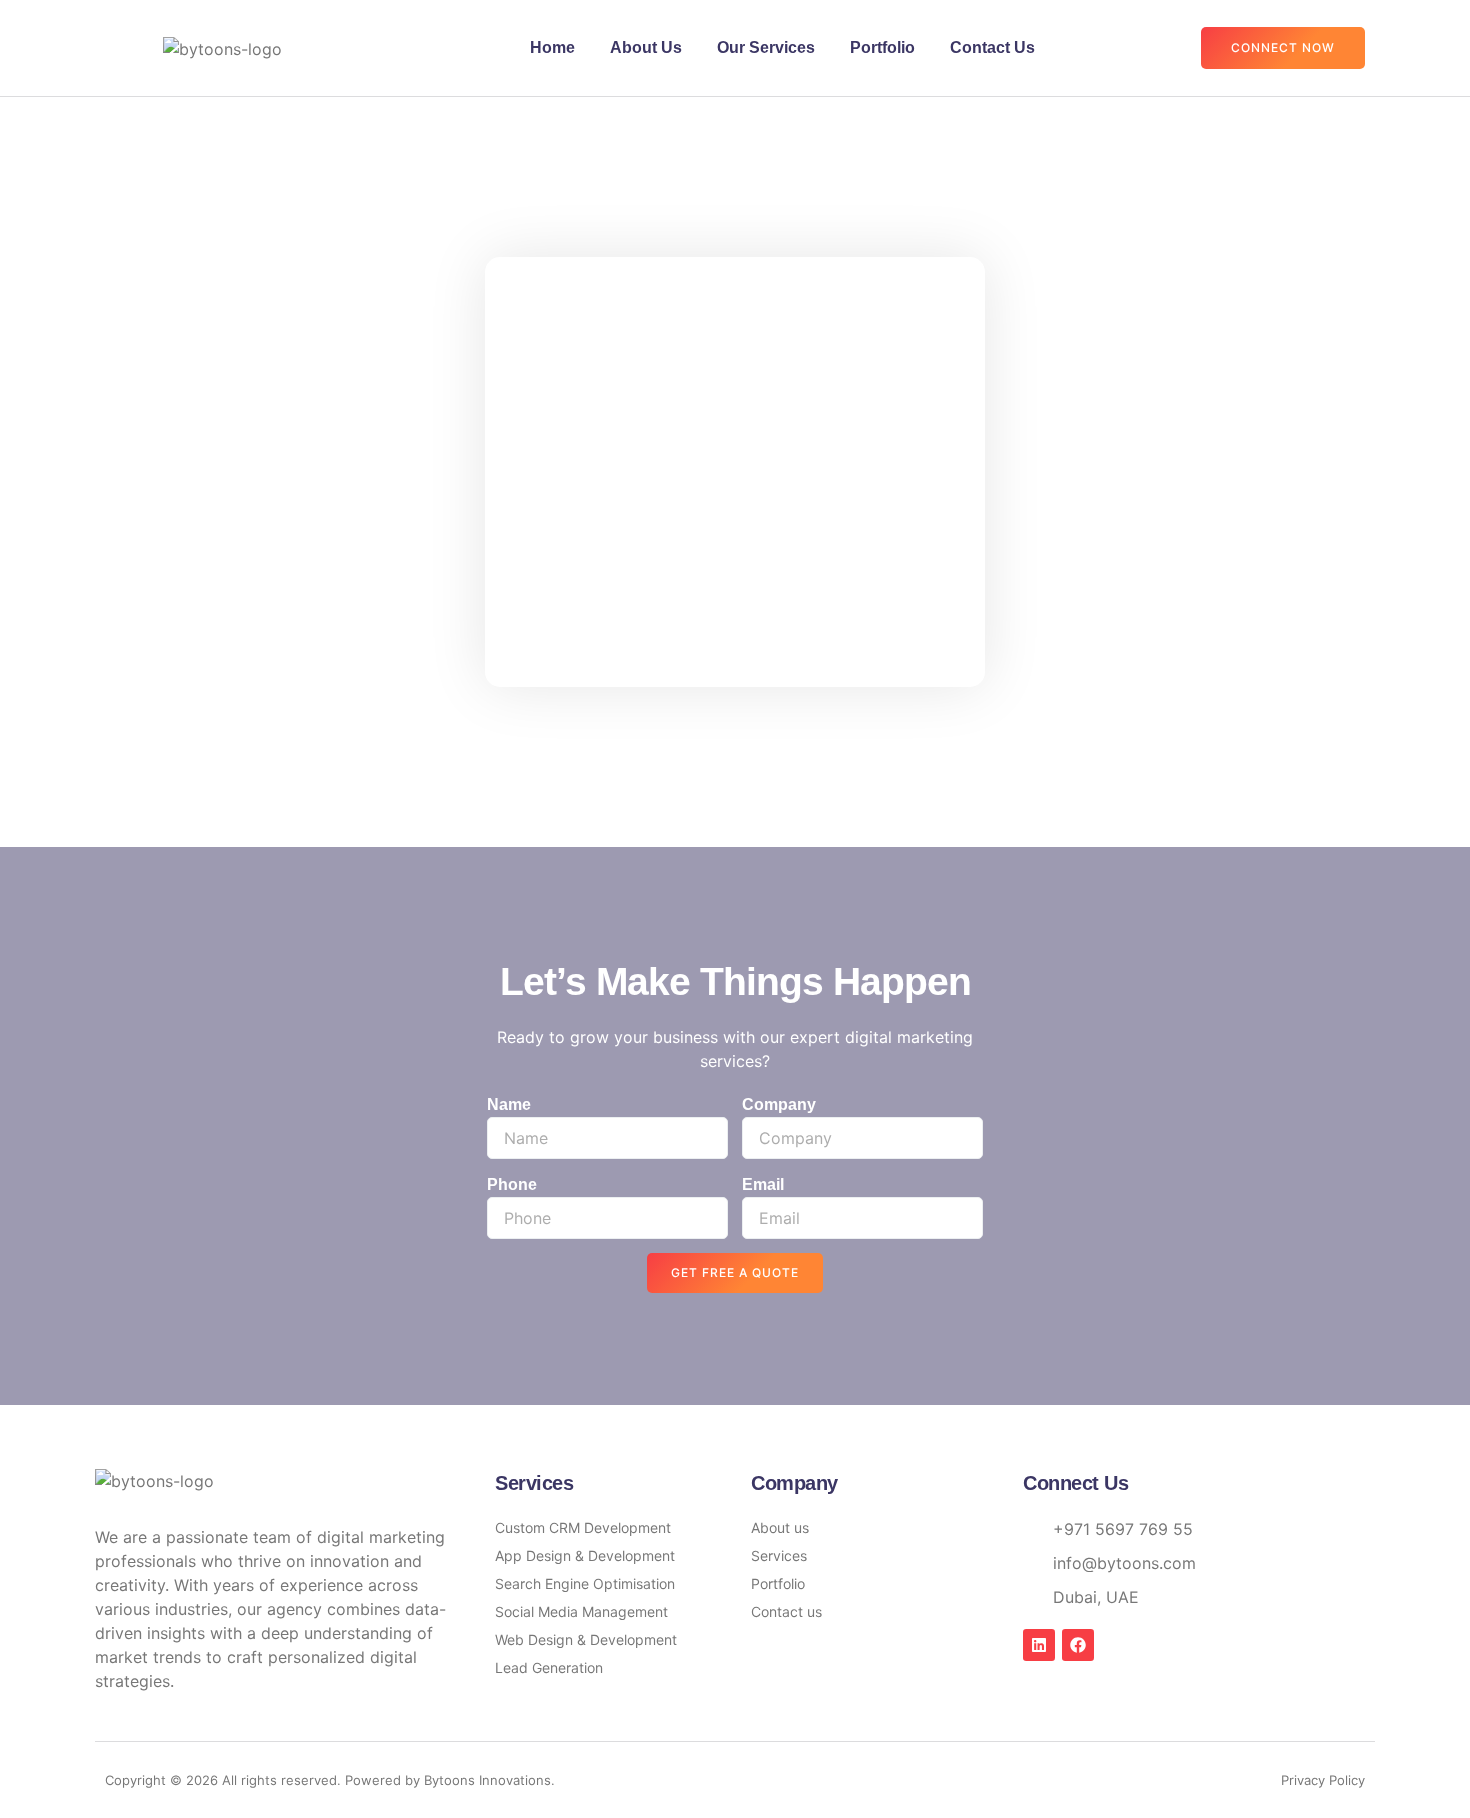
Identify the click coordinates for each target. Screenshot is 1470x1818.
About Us (646, 47)
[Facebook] (1078, 1645)
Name (509, 1104)
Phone (512, 1184)
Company (779, 1104)
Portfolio (882, 47)
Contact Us (992, 47)
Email (763, 1184)
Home (552, 47)
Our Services (766, 47)
